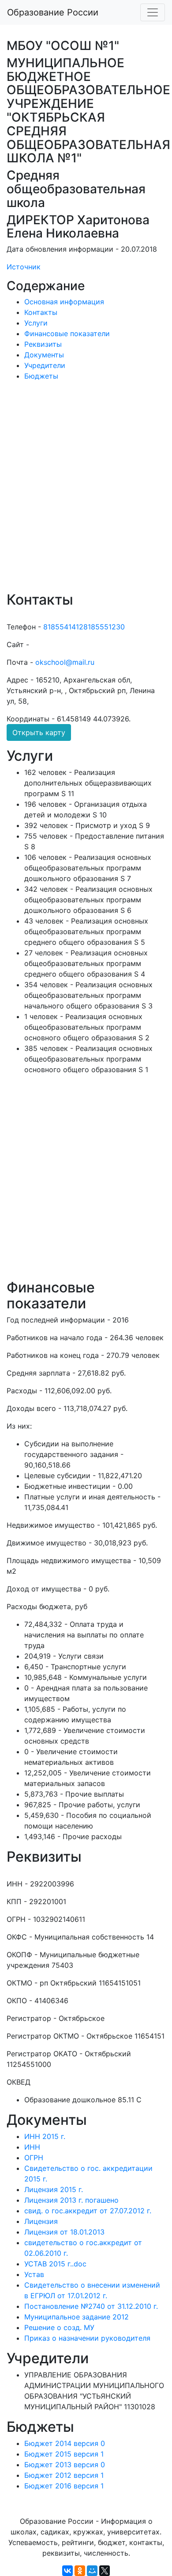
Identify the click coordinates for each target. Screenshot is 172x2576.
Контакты (41, 312)
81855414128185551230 (84, 627)
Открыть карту (39, 732)
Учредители (45, 365)
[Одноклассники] (80, 2571)
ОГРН (34, 2158)
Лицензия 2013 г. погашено (71, 2200)
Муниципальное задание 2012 (77, 2317)
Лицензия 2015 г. (54, 2189)
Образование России (53, 12)
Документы (44, 355)
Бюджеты (41, 376)
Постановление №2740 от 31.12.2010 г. (91, 2306)
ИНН (32, 2147)
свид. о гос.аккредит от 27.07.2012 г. (88, 2211)
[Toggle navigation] (153, 12)
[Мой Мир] (92, 2571)
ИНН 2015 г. (45, 2136)
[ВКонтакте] (67, 2571)
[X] (105, 2571)
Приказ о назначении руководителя (87, 2338)
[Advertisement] (86, 492)
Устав (34, 2274)
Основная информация (64, 302)
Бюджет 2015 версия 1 (64, 2454)
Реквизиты (43, 344)
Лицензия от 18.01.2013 (64, 2232)
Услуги (36, 323)
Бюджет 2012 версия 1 (64, 2475)
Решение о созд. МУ (59, 2327)
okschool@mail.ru (65, 662)
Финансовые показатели (67, 333)
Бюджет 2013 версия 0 (65, 2465)
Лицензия (41, 2221)
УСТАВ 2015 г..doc (55, 2264)
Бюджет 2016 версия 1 (64, 2486)
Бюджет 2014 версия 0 (65, 2443)
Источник (24, 267)
